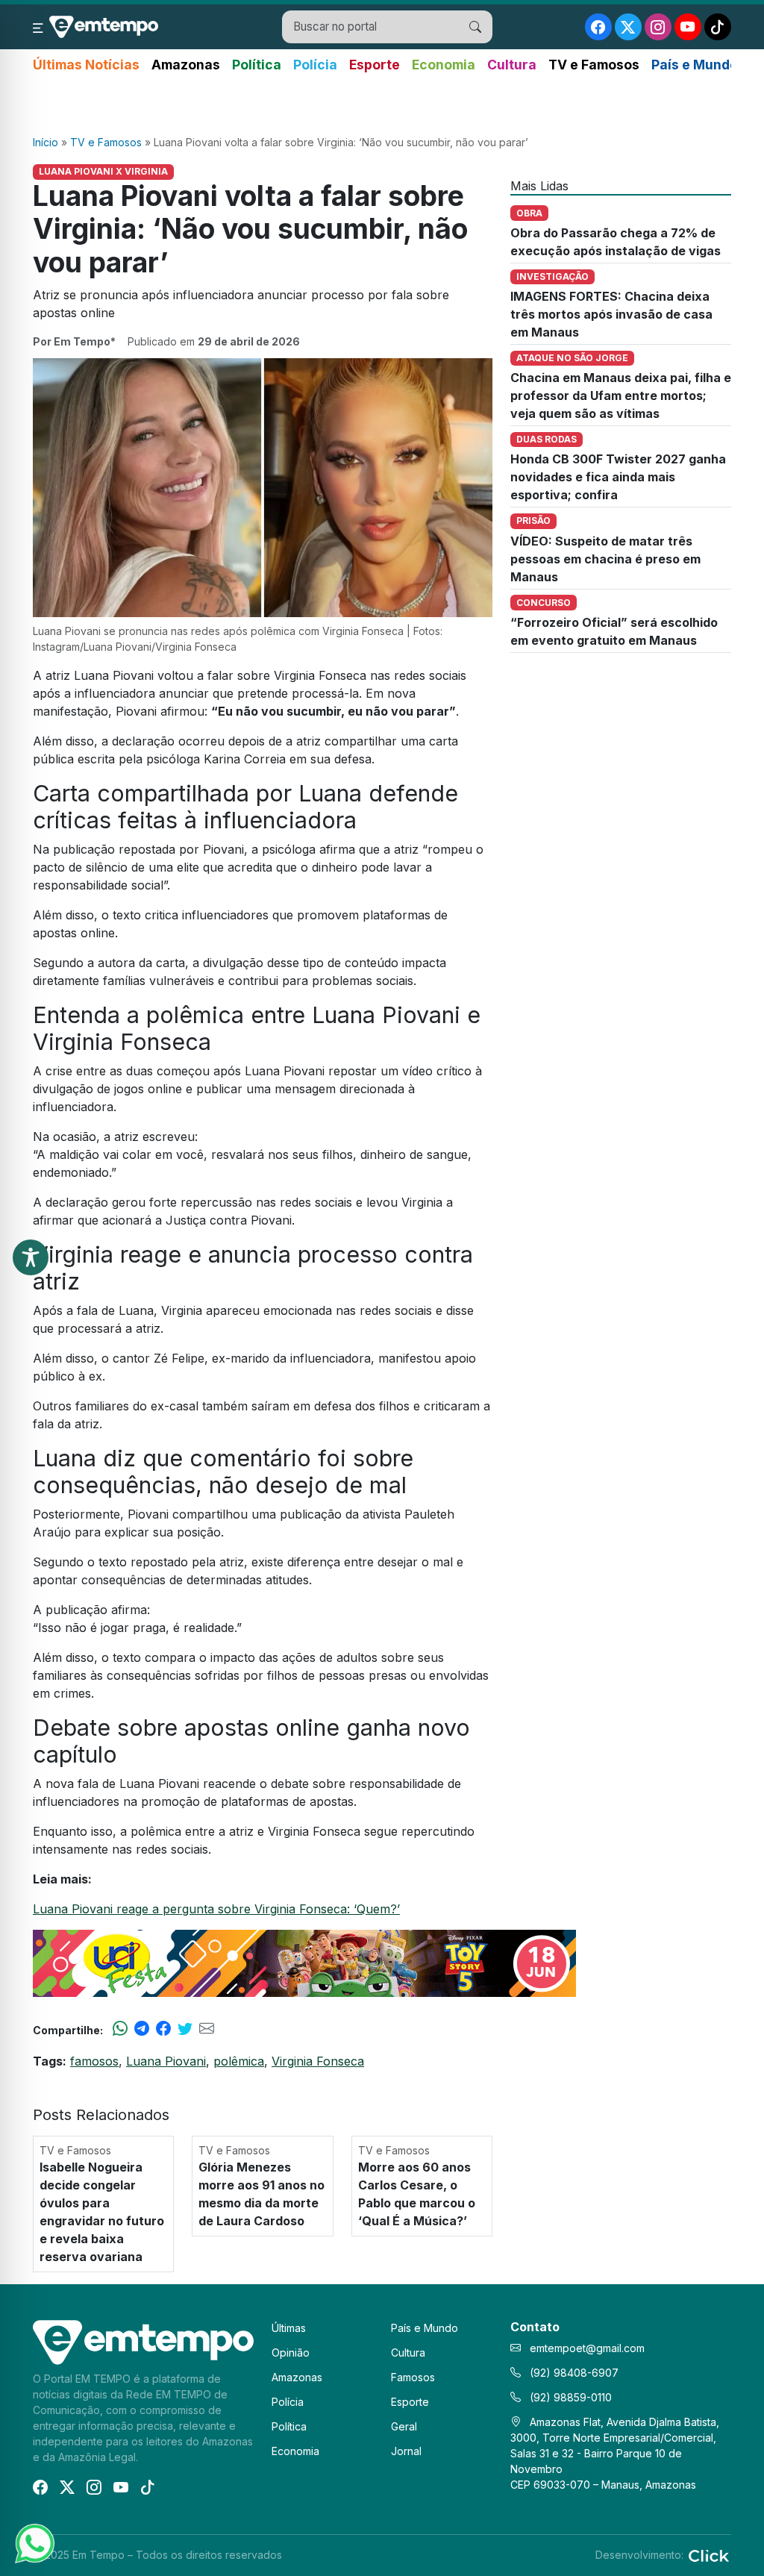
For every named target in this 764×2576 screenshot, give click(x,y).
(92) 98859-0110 (569, 2397)
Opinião (291, 2353)
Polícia (315, 65)
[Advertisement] (382, 105)
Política (257, 65)
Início (46, 142)
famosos (94, 2061)
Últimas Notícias (86, 65)
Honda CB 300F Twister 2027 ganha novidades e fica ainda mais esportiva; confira (618, 477)
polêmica (239, 2061)
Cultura (512, 65)
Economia (444, 65)
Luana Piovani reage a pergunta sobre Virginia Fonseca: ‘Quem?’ (216, 1909)
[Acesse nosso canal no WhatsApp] (34, 2542)
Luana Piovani (166, 2061)
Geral (404, 2426)
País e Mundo (695, 65)
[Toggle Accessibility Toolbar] (31, 1257)
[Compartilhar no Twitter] (185, 2030)
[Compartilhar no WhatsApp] (120, 2030)
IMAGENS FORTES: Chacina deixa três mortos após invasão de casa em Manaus (611, 314)
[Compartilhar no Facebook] (163, 2030)
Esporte (375, 65)
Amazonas (186, 65)
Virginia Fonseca (318, 2061)
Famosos (413, 2377)
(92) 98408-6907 (573, 2373)
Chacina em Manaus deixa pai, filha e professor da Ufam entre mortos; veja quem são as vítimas (621, 396)
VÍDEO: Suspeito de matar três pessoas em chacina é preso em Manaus (605, 559)
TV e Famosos (594, 65)
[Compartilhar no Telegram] (142, 2030)
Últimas (289, 2328)
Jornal (406, 2451)
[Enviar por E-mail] (207, 2030)
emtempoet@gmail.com (587, 2348)
